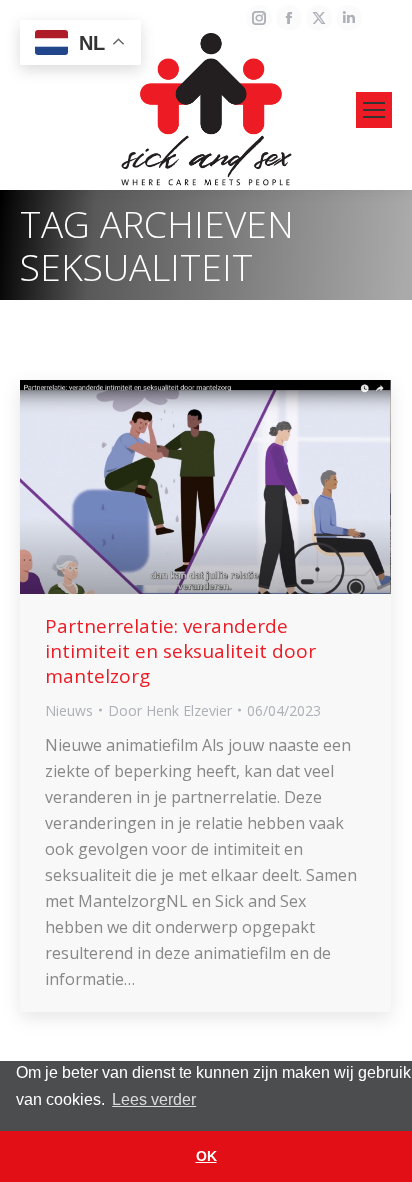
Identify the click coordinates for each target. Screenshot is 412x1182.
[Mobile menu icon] (374, 110)
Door (170, 710)
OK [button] (206, 1156)
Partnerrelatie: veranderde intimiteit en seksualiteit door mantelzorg (180, 651)
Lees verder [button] (154, 1099)
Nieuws (69, 710)
